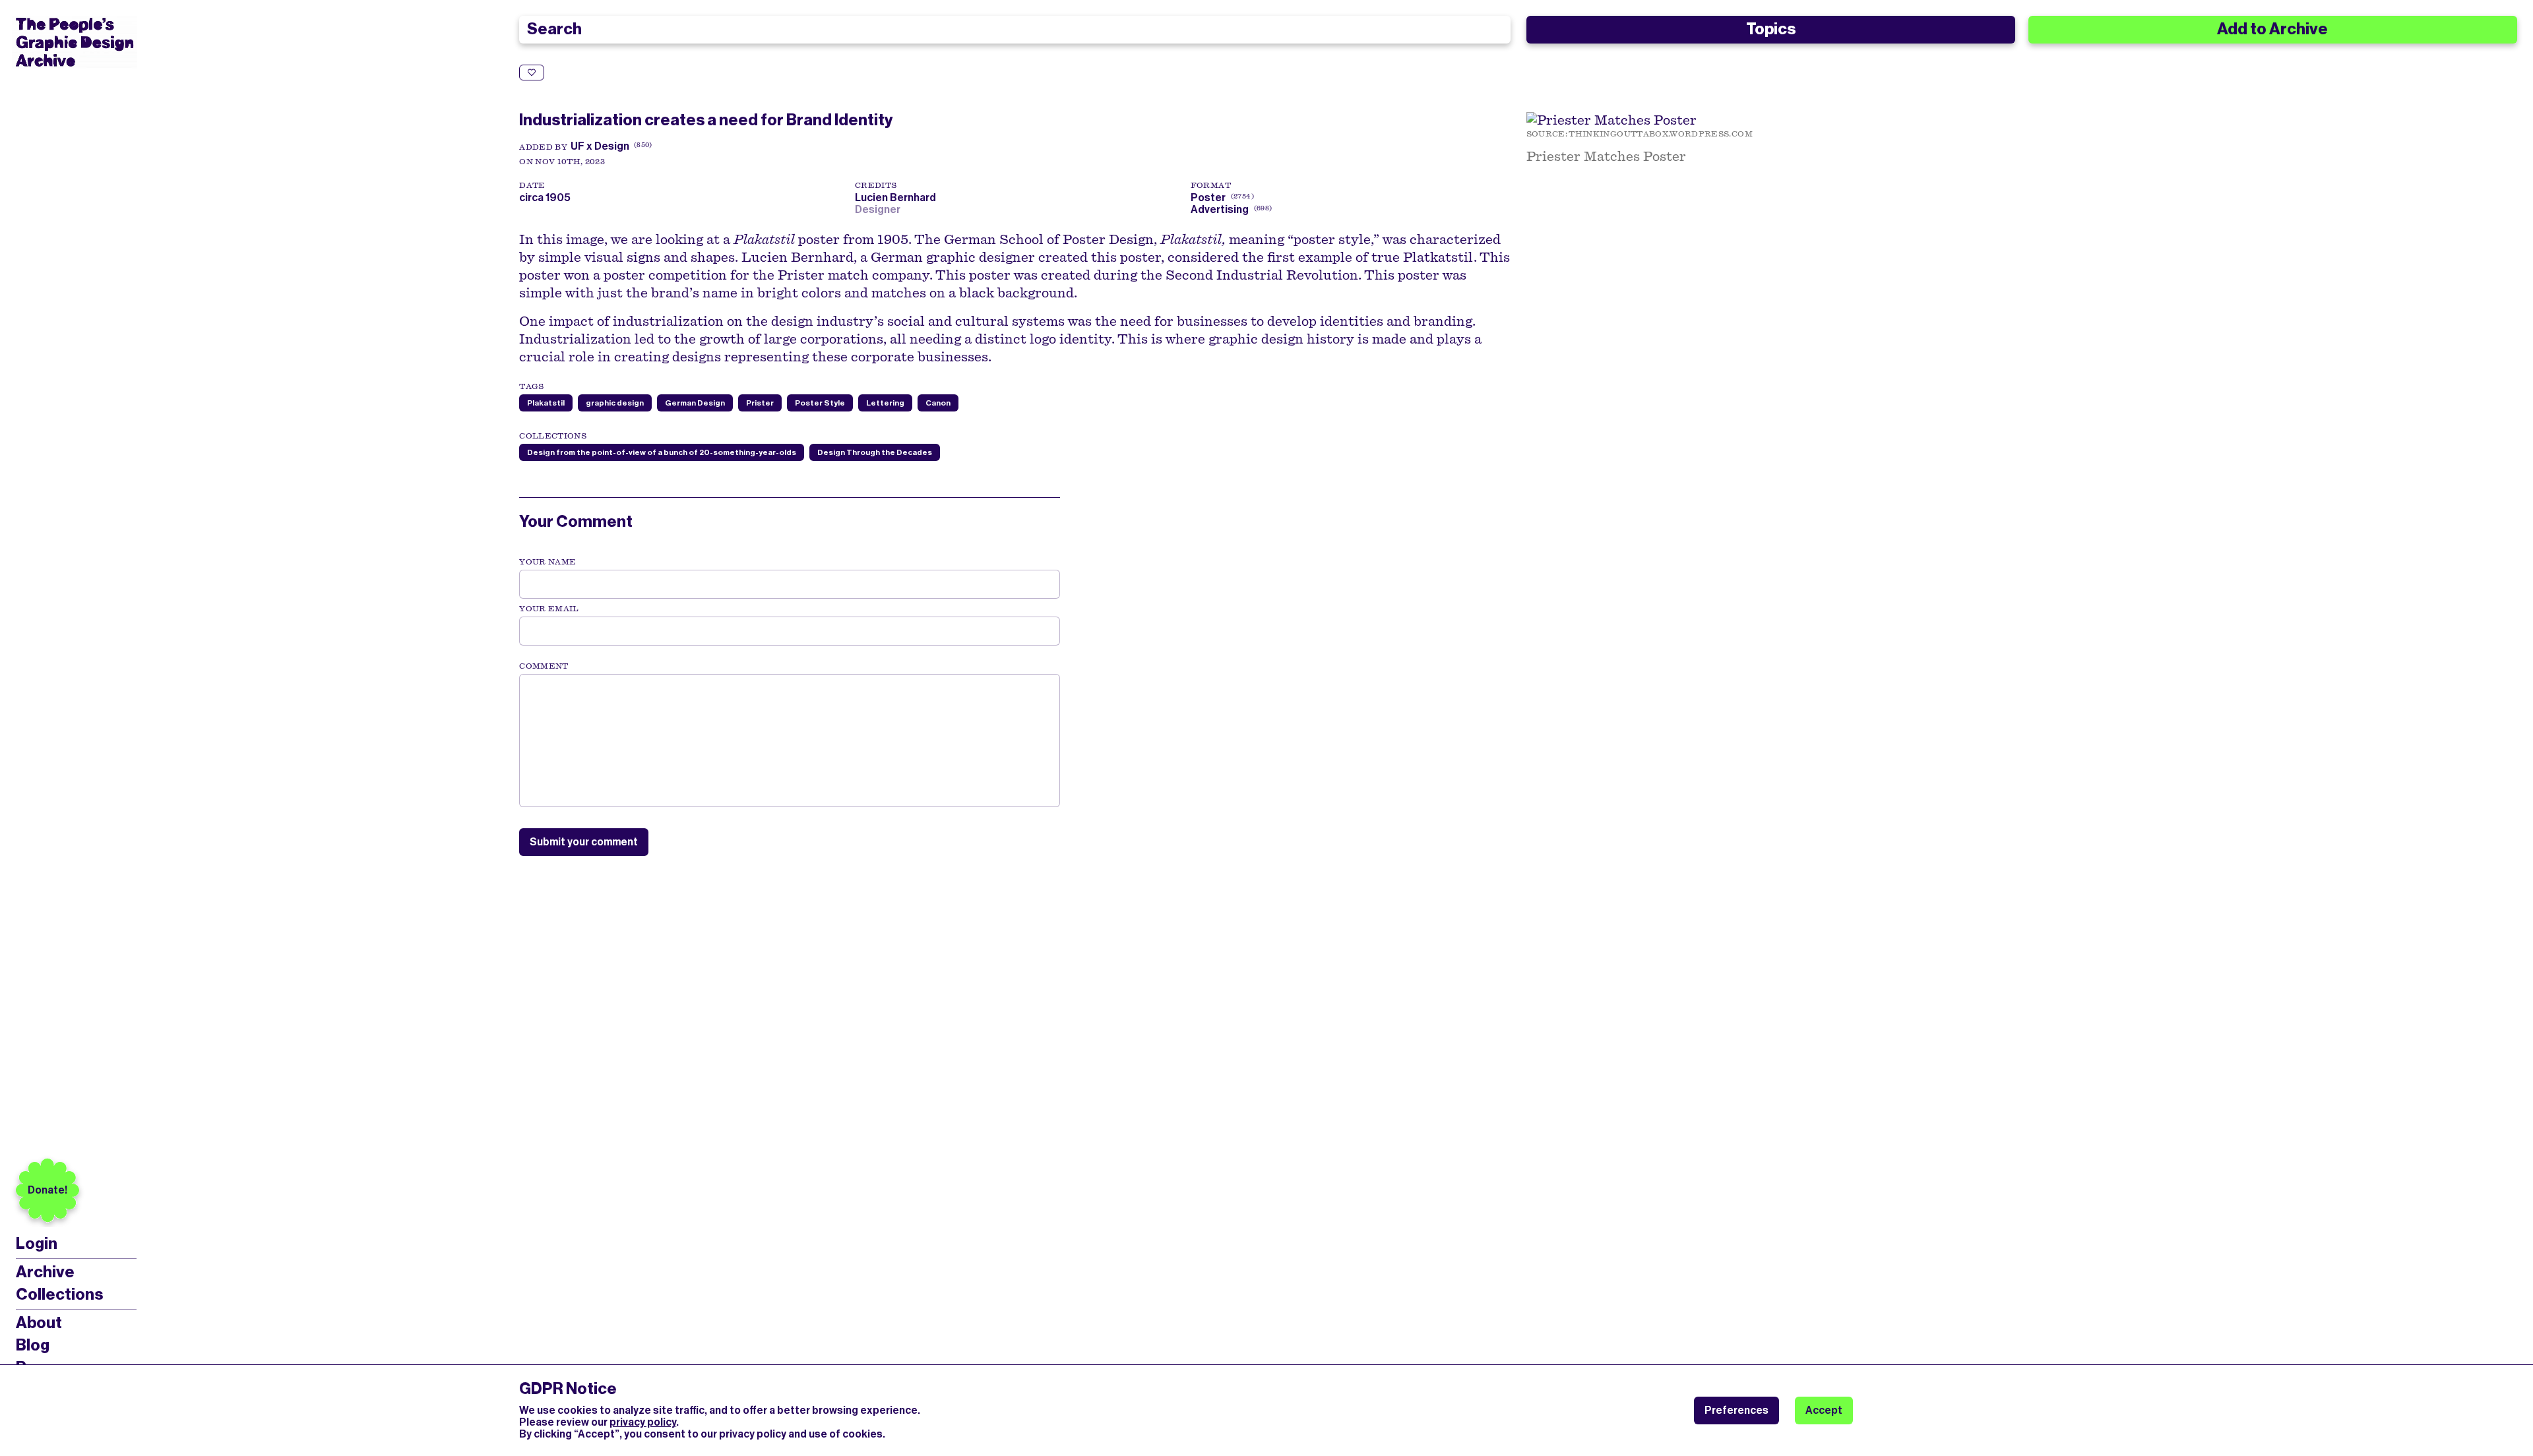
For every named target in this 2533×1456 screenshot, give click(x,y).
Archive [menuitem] (45, 1272)
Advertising (1220, 209)
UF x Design (600, 146)
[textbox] (790, 741)
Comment (544, 666)
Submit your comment (584, 842)
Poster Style (820, 403)
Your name (547, 562)
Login (37, 1244)
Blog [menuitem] (33, 1345)
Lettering (885, 403)
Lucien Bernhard (897, 197)
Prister (760, 403)
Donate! (47, 1190)
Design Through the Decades (875, 452)
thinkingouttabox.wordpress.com (1661, 134)
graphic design (615, 403)
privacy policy (643, 1422)
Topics (1771, 29)
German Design (695, 403)
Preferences (1736, 1410)
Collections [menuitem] (59, 1294)
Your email (549, 609)
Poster (1208, 197)
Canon (938, 403)
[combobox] (1015, 30)
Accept (1824, 1410)
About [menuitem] (39, 1323)
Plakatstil (546, 403)
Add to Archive (2272, 29)
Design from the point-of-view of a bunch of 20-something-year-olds (662, 452)
